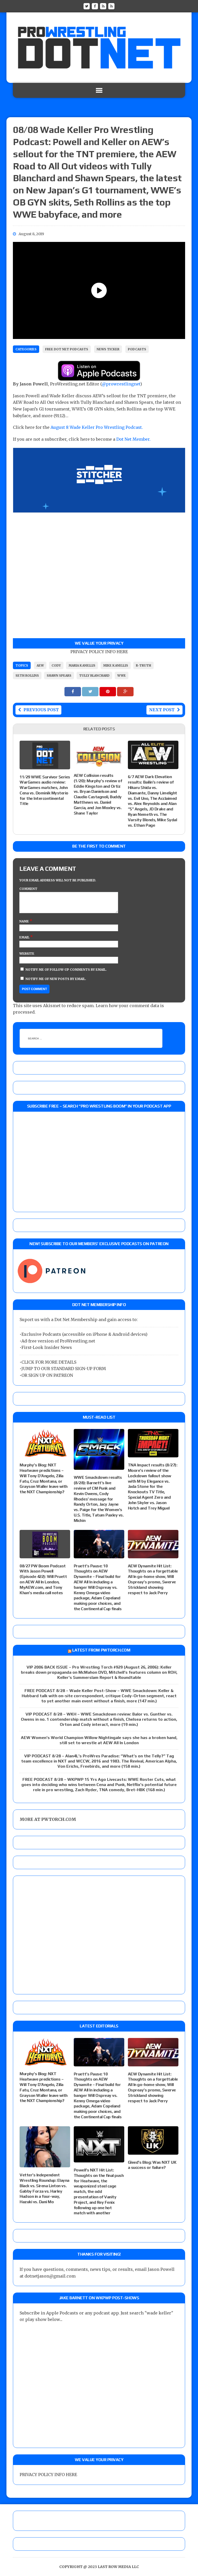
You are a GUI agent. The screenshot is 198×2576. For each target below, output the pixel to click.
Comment (28, 889)
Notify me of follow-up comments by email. (66, 970)
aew (40, 665)
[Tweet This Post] (91, 691)
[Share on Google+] (125, 691)
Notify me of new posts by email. (56, 979)
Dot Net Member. (133, 439)
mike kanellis (116, 665)
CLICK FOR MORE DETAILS (49, 1362)
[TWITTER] (87, 6)
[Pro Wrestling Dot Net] (99, 48)
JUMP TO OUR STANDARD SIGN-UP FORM (64, 1369)
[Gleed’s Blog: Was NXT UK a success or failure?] (153, 2151)
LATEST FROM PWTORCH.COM (101, 1650)
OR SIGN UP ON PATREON (47, 1375)
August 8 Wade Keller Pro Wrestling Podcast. (97, 427)
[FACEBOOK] (95, 6)
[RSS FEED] (103, 6)
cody (56, 665)
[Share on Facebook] (73, 691)
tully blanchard (94, 675)
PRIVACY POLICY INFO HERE (99, 652)
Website (27, 954)
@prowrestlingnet (121, 384)
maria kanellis (82, 665)
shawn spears (59, 675)
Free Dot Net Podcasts (67, 349)
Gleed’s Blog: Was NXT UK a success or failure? (152, 2165)
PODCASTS (137, 349)
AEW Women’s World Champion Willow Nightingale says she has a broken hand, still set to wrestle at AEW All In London (99, 1740)
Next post (162, 710)
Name (24, 921)
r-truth (143, 665)
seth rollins (27, 675)
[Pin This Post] (108, 691)
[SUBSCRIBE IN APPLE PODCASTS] (99, 377)
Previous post (41, 710)
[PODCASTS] (111, 6)
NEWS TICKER (108, 349)
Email (25, 937)
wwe (122, 675)
